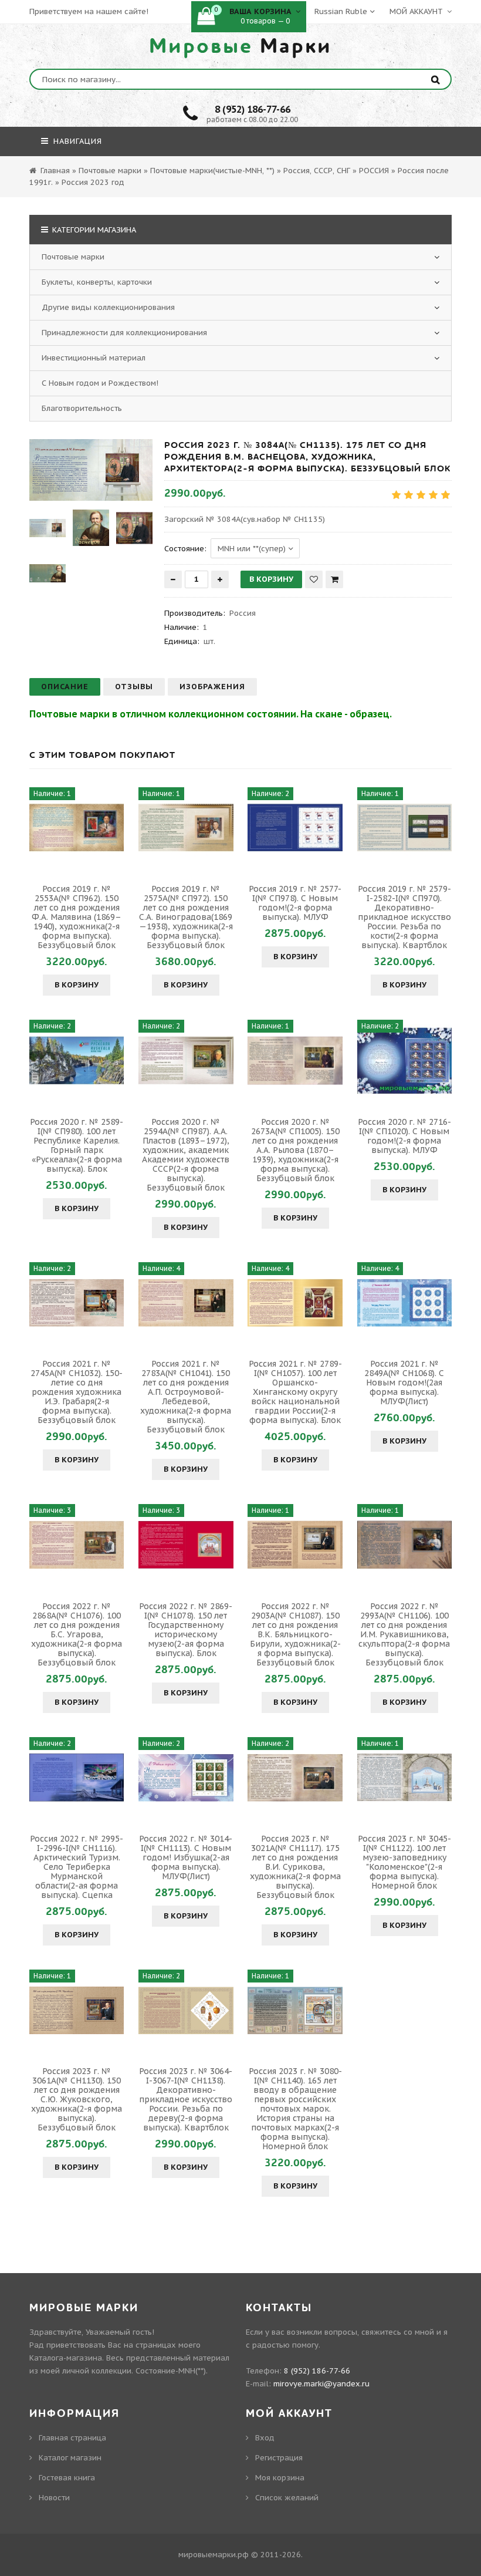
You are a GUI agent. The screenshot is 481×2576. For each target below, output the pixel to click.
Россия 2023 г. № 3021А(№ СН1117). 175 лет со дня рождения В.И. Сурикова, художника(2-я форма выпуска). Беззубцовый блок (295, 1867)
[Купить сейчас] (334, 579)
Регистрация (279, 2458)
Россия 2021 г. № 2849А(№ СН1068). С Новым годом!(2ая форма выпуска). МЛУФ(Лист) (404, 1383)
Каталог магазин (70, 2458)
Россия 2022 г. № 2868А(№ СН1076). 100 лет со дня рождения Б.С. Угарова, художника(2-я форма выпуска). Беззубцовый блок (77, 1634)
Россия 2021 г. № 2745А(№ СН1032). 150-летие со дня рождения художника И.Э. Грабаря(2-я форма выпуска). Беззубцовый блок (77, 1392)
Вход (265, 2438)
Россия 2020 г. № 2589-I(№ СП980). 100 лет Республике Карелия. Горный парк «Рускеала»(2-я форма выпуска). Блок (77, 1145)
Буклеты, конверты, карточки (97, 282)
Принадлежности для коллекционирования (124, 333)
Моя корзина (280, 2478)
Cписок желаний (287, 2498)
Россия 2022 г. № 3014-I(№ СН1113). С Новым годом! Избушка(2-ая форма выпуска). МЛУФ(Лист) (186, 1857)
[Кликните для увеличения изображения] (91, 470)
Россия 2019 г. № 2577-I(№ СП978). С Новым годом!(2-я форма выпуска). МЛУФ (295, 903)
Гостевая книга (67, 2478)
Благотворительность (82, 408)
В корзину (77, 985)
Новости (54, 2498)
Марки (240, 46)
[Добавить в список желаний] (314, 579)
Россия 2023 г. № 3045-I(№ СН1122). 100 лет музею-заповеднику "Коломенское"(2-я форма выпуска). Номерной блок (404, 1862)
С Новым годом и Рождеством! (100, 383)
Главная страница (72, 2438)
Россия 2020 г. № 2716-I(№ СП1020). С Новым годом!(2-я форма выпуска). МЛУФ (404, 1136)
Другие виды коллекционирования (108, 307)
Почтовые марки (73, 257)
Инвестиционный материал (94, 358)
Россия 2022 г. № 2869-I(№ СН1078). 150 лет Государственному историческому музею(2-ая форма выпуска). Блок (186, 1630)
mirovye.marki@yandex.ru (321, 2384)
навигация (76, 141)
